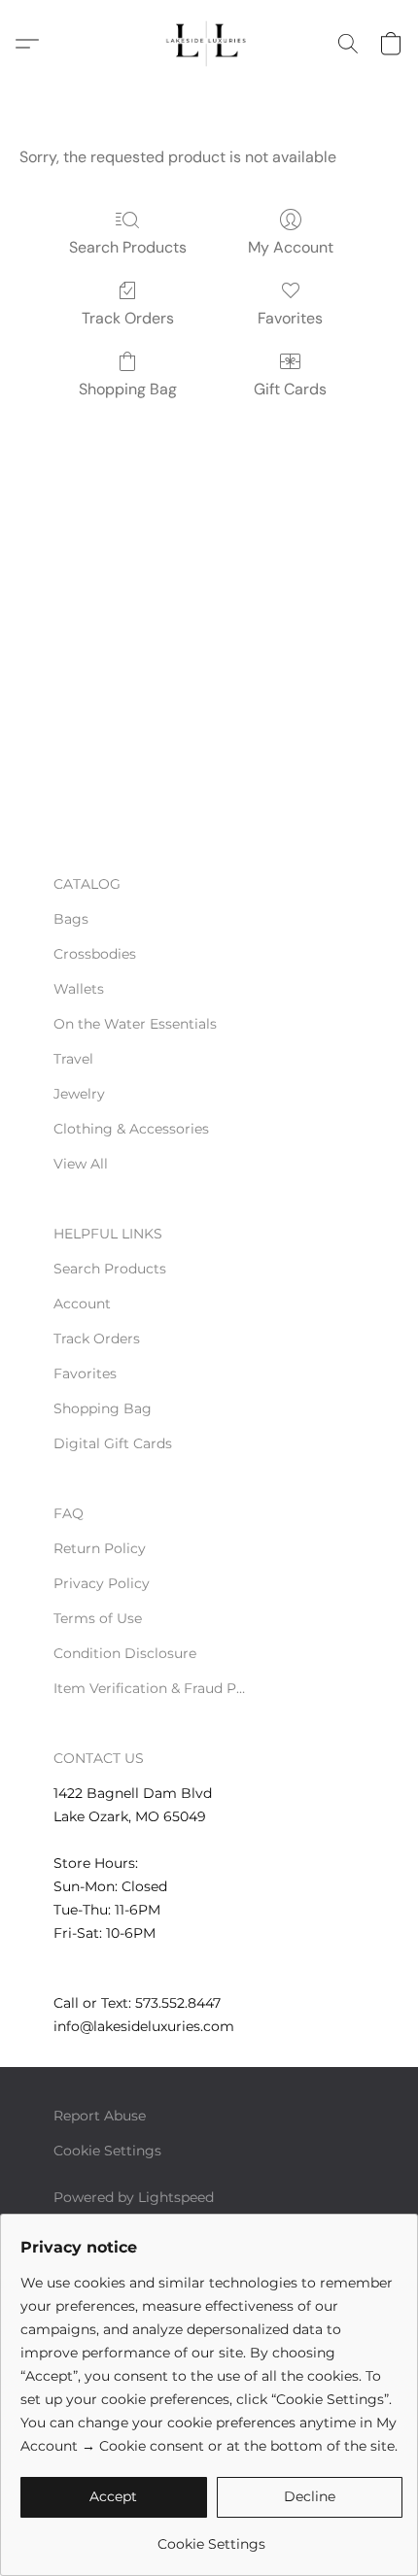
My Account (291, 247)
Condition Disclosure (125, 1653)
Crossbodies (95, 954)
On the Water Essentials (135, 1024)
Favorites (290, 318)
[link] (211, 2537)
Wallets (79, 989)
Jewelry (79, 1094)
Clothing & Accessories (131, 1129)
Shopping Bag (128, 389)
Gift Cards (290, 389)
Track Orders (128, 318)
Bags (71, 919)
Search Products (128, 247)
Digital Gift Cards (113, 1443)
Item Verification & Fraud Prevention (151, 1688)
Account (82, 1304)
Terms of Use (98, 1618)
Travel (73, 1059)
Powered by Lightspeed (134, 2197)
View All (81, 1164)
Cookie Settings (107, 2151)
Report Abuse (100, 2116)
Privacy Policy (102, 1583)
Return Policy (100, 1548)
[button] (209, 44)
